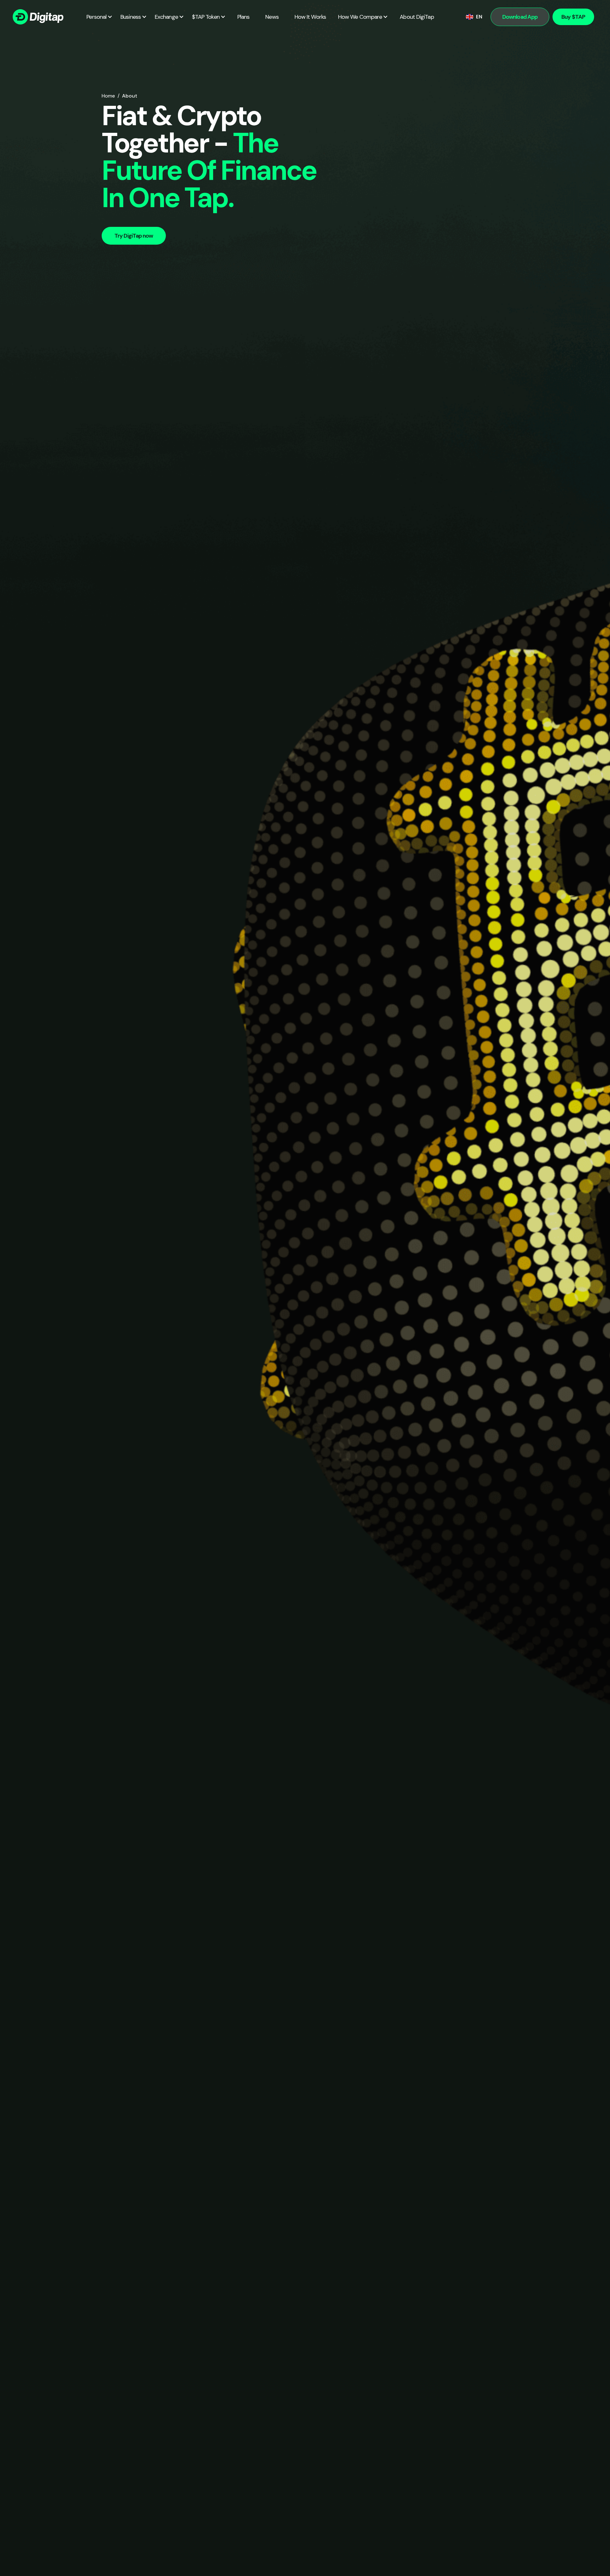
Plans (244, 17)
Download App (520, 17)
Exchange (166, 17)
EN (479, 17)
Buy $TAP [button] (573, 17)
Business (131, 17)
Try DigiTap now (134, 236)
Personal (96, 17)
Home (108, 96)
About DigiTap (417, 17)
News (272, 17)
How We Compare (360, 17)
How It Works (310, 17)
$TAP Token (206, 17)
